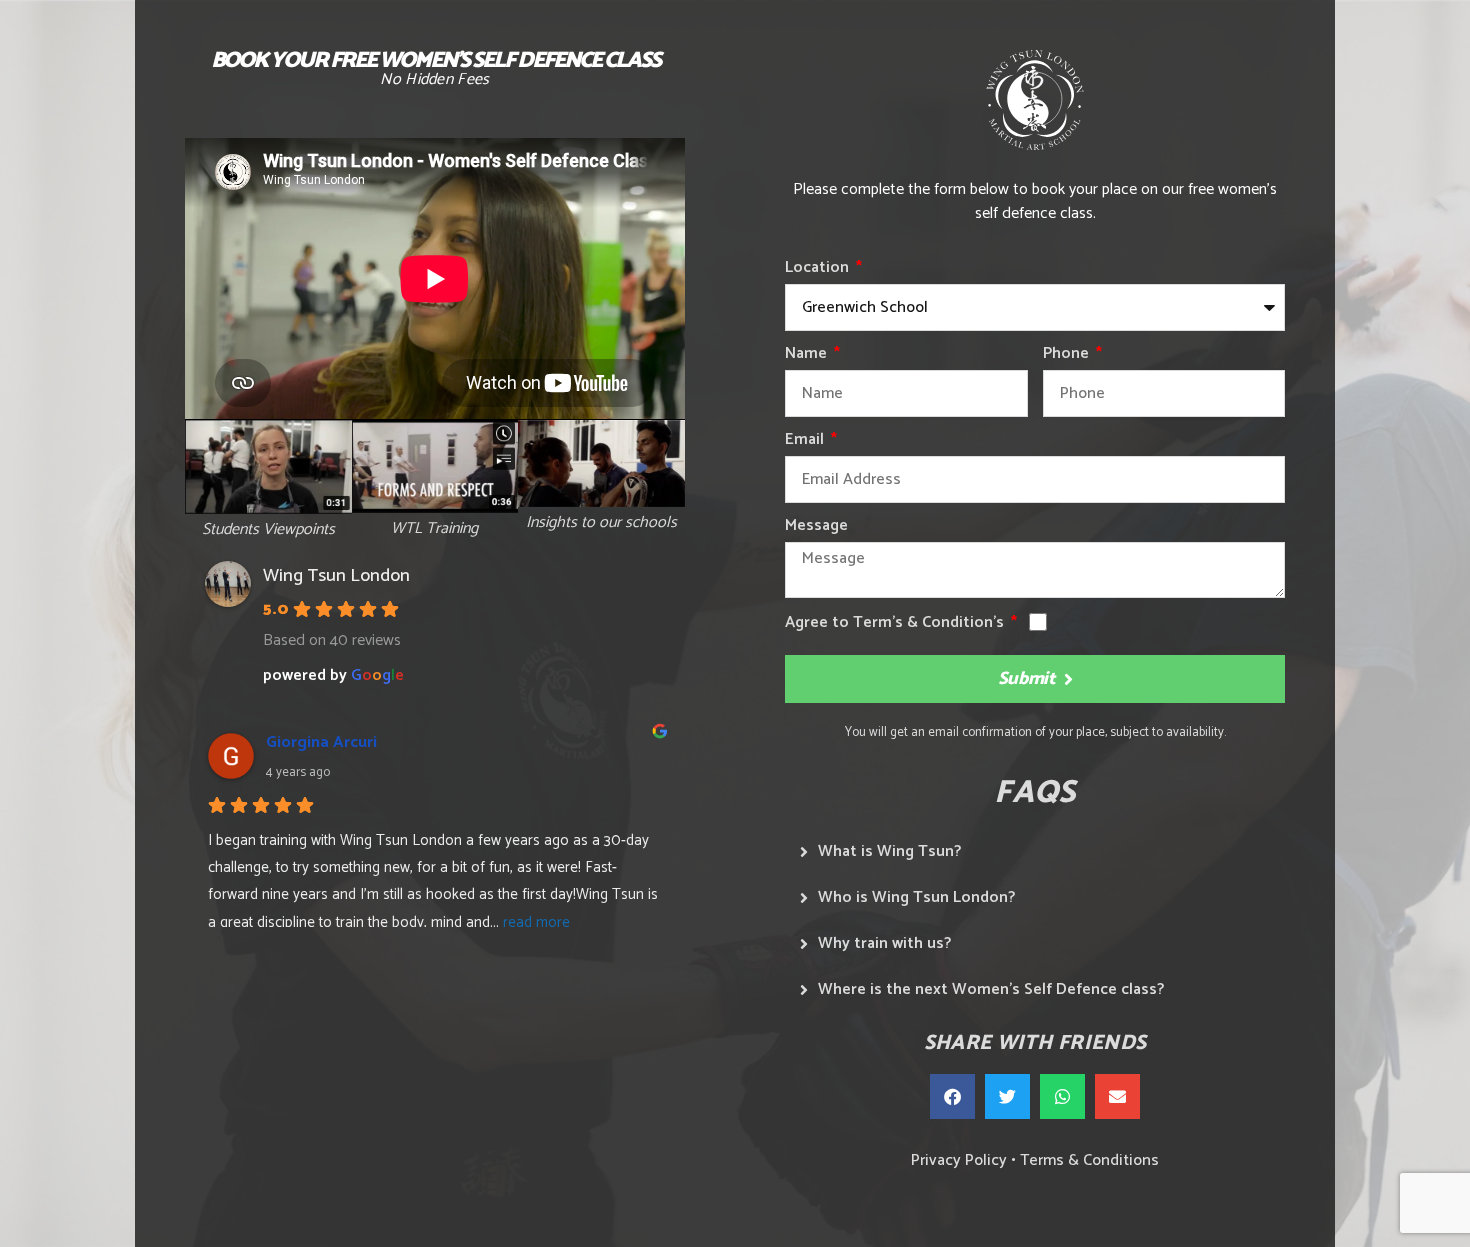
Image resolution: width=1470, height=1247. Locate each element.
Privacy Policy (959, 1160)
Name (808, 356)
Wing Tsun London (336, 576)
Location (819, 270)
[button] (952, 1096)
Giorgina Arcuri (321, 742)
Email (806, 442)
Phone (1068, 356)
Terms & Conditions (1089, 1160)
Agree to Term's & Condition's (896, 625)
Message (816, 528)
